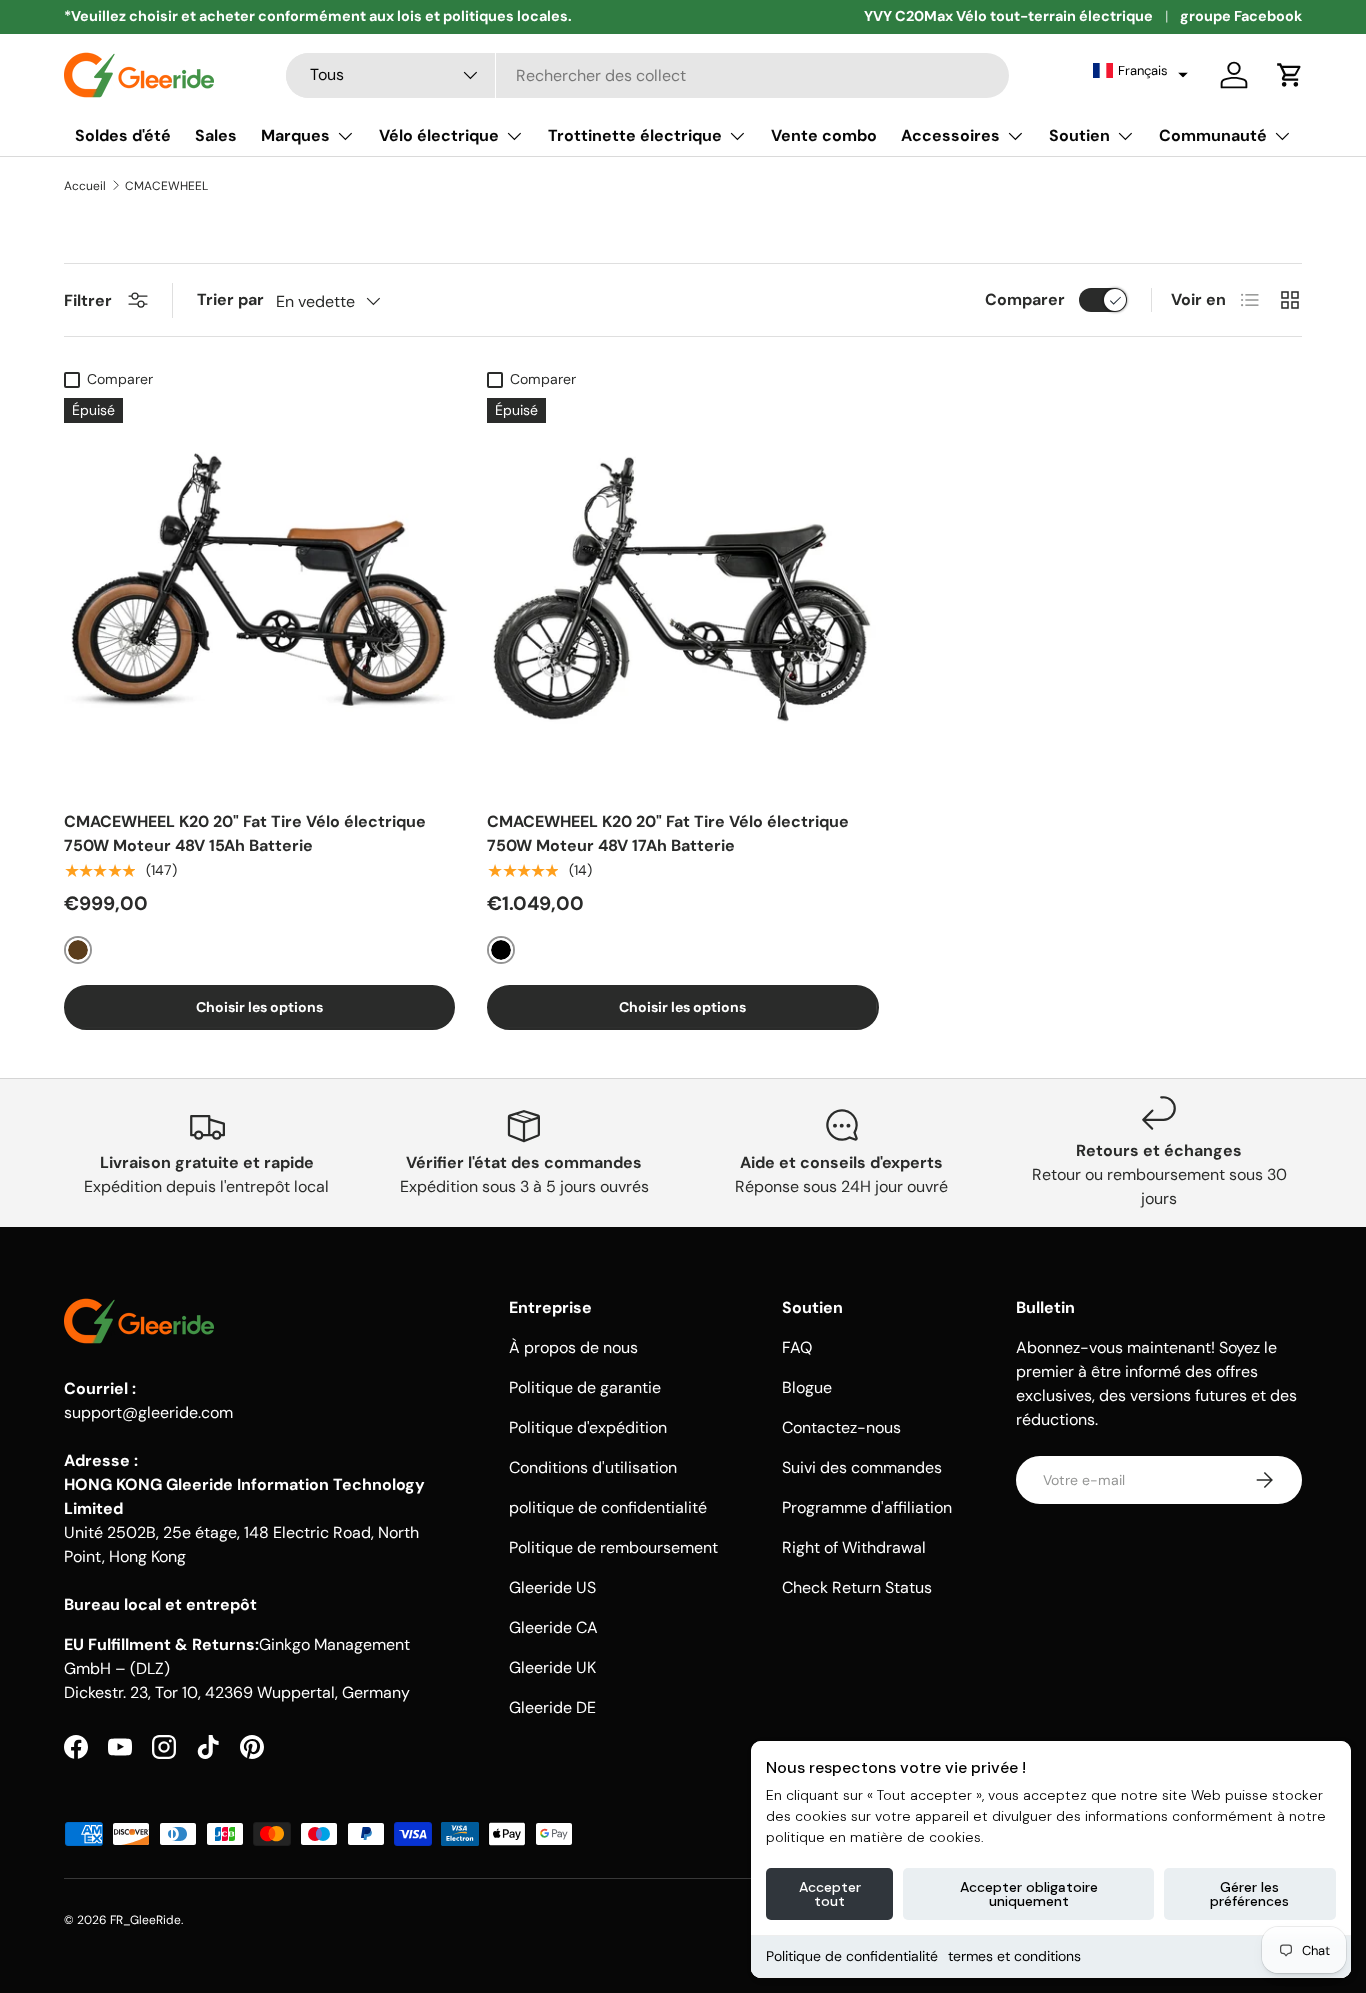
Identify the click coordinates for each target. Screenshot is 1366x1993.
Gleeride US (552, 1587)
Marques (295, 135)
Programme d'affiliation (867, 1507)
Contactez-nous (841, 1427)
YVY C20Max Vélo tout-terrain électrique (1008, 16)
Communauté (1213, 135)
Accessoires (950, 135)
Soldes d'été (123, 135)
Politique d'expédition (588, 1427)
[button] (1140, 71)
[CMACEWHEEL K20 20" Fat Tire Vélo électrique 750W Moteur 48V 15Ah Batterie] (259, 593)
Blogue (807, 1387)
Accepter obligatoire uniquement (1029, 1894)
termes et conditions (1014, 1956)
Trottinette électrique (635, 135)
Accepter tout (830, 1894)
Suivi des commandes (862, 1467)
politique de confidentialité (608, 1507)
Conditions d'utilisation (593, 1467)
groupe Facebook (1241, 16)
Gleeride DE (552, 1707)
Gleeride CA (553, 1627)
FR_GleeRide (145, 1920)
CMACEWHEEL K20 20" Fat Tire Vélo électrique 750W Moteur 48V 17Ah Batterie (668, 833)
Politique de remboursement (613, 1547)
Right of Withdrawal (854, 1547)
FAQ (797, 1347)
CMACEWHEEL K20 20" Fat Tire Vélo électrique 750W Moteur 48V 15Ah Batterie (245, 833)
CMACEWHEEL (166, 186)
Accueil (85, 186)
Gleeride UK (552, 1667)
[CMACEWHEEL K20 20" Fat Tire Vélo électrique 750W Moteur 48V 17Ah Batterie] (682, 593)
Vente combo (824, 135)
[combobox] (647, 75)
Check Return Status (857, 1587)
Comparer (1025, 299)
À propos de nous (573, 1347)
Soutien (1079, 135)
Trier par (230, 299)
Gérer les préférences (1249, 1894)
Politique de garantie (585, 1387)
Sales (216, 135)
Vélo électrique (439, 135)
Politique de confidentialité (852, 1956)
